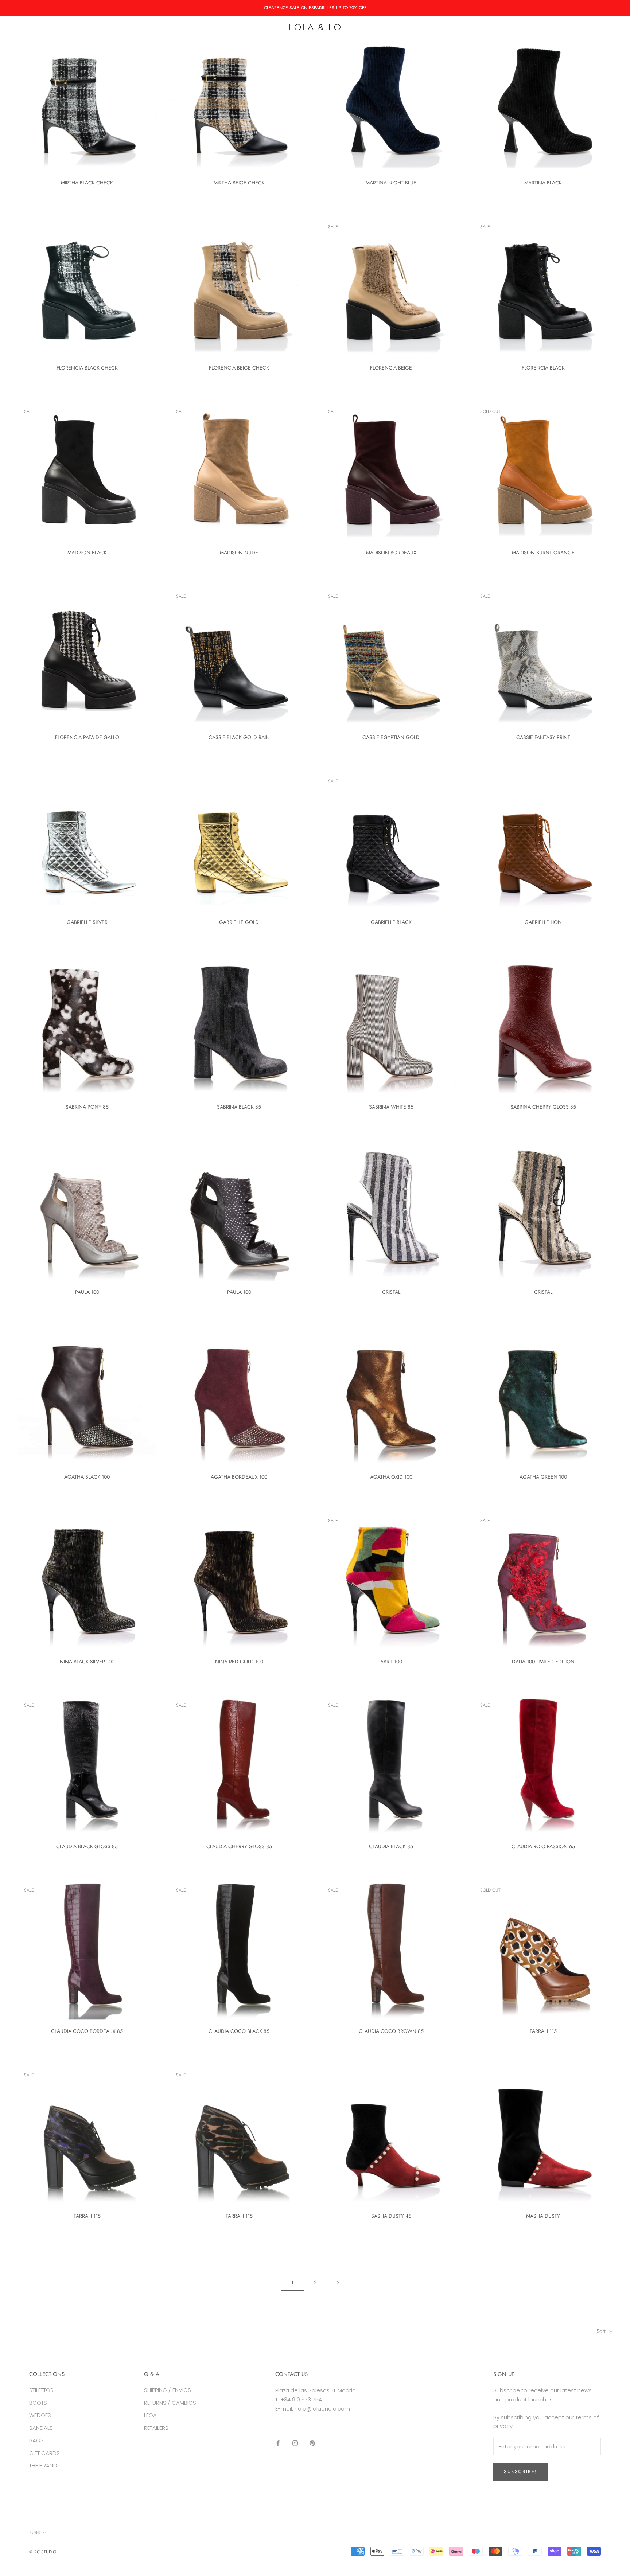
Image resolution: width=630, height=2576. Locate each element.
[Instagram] (295, 2443)
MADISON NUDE (239, 553)
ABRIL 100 (391, 1662)
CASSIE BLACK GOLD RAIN (239, 737)
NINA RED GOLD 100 (239, 1662)
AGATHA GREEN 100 (543, 1477)
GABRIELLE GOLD (239, 922)
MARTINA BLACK (543, 183)
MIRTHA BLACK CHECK (87, 183)
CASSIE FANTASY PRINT (543, 737)
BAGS (379, 44)
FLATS (350, 44)
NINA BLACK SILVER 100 (87, 1662)
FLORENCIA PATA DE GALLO (87, 737)
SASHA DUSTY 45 (391, 2216)
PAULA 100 (87, 1292)
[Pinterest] (312, 2443)
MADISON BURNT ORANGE (543, 553)
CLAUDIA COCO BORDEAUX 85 (87, 2031)
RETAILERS (156, 2428)
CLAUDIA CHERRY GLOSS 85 (239, 1846)
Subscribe (551, 2547)
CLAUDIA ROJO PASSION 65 (543, 1846)
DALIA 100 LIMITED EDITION (543, 1662)
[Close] (612, 2436)
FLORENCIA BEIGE (391, 368)
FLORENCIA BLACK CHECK (87, 368)
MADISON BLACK (87, 553)
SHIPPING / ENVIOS (168, 2390)
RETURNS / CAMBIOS (170, 2403)
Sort (602, 2331)
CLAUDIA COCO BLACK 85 (239, 2031)
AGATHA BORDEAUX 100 (239, 1477)
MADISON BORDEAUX (391, 553)
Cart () (603, 27)
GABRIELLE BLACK (391, 922)
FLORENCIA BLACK (543, 368)
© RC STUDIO (43, 2552)
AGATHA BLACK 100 (87, 1477)
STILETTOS (41, 2390)
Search (575, 27)
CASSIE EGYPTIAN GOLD (391, 737)
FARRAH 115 (543, 2031)
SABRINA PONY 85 (87, 1107)
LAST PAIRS (415, 44)
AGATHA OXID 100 (391, 1477)
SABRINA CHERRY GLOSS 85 (543, 1107)
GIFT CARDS (44, 2453)
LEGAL (151, 2415)
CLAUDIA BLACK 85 (391, 1846)
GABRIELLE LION (543, 922)
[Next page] (338, 2283)
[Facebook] (278, 2443)
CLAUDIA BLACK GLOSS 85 (87, 1846)
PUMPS (210, 44)
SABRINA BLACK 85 (239, 1107)
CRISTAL (391, 1292)
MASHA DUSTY (543, 2216)
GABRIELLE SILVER (87, 922)
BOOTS (242, 44)
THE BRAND (43, 2465)
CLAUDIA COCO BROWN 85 (391, 2031)
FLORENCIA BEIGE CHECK (239, 368)
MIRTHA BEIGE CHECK (239, 183)
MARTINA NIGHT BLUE (391, 183)
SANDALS (316, 44)
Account (550, 27)
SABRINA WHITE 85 (391, 1107)
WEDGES (277, 44)
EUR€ (24, 27)
